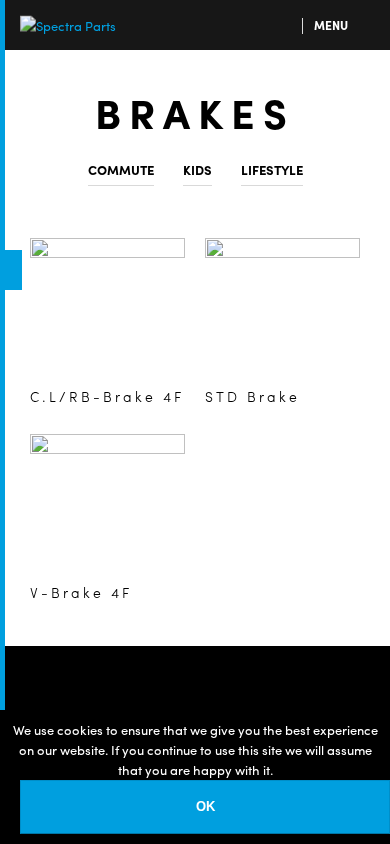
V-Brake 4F (81, 592)
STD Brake (252, 396)
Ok (205, 806)
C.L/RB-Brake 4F (107, 396)
